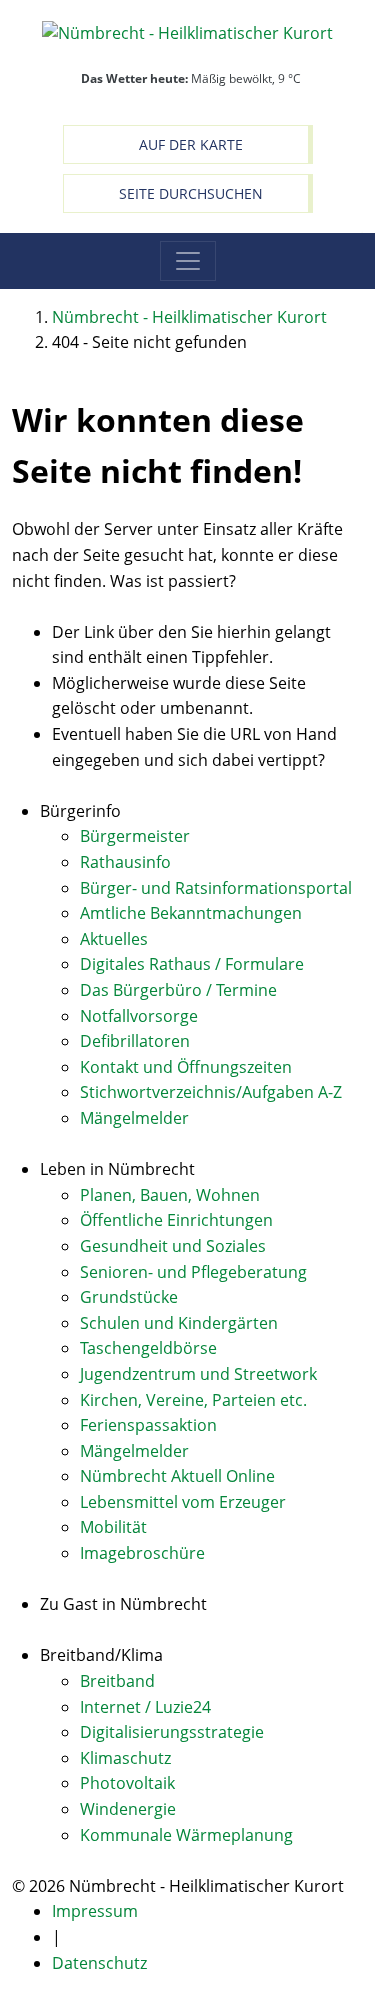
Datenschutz (99, 1963)
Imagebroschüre (142, 1553)
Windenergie (128, 1809)
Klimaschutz (125, 1758)
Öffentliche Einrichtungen (176, 1220)
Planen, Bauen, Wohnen (170, 1195)
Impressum (95, 1911)
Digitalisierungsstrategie (172, 1732)
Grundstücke (129, 1297)
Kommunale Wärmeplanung (186, 1835)
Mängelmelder (134, 1118)
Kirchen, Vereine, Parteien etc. (193, 1400)
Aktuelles (114, 939)
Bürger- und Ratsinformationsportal (216, 888)
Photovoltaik (127, 1783)
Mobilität (113, 1527)
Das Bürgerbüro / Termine (178, 990)
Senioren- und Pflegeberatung (193, 1272)
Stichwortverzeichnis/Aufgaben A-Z (211, 1092)
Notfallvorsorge (139, 1016)
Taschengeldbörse (148, 1348)
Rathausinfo (125, 862)
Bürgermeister (135, 836)
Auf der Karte (191, 144)
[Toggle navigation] (188, 261)
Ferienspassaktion (148, 1425)
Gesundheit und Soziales (173, 1246)
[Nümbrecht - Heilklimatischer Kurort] (187, 32)
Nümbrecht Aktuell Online (177, 1476)
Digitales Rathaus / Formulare (192, 964)
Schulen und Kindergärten (179, 1323)
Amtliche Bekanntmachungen (191, 913)
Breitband (117, 1681)
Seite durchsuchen (191, 193)
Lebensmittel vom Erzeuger (183, 1502)
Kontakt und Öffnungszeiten (186, 1067)
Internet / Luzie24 (145, 1707)
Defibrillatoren (135, 1041)
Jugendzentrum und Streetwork (198, 1374)
